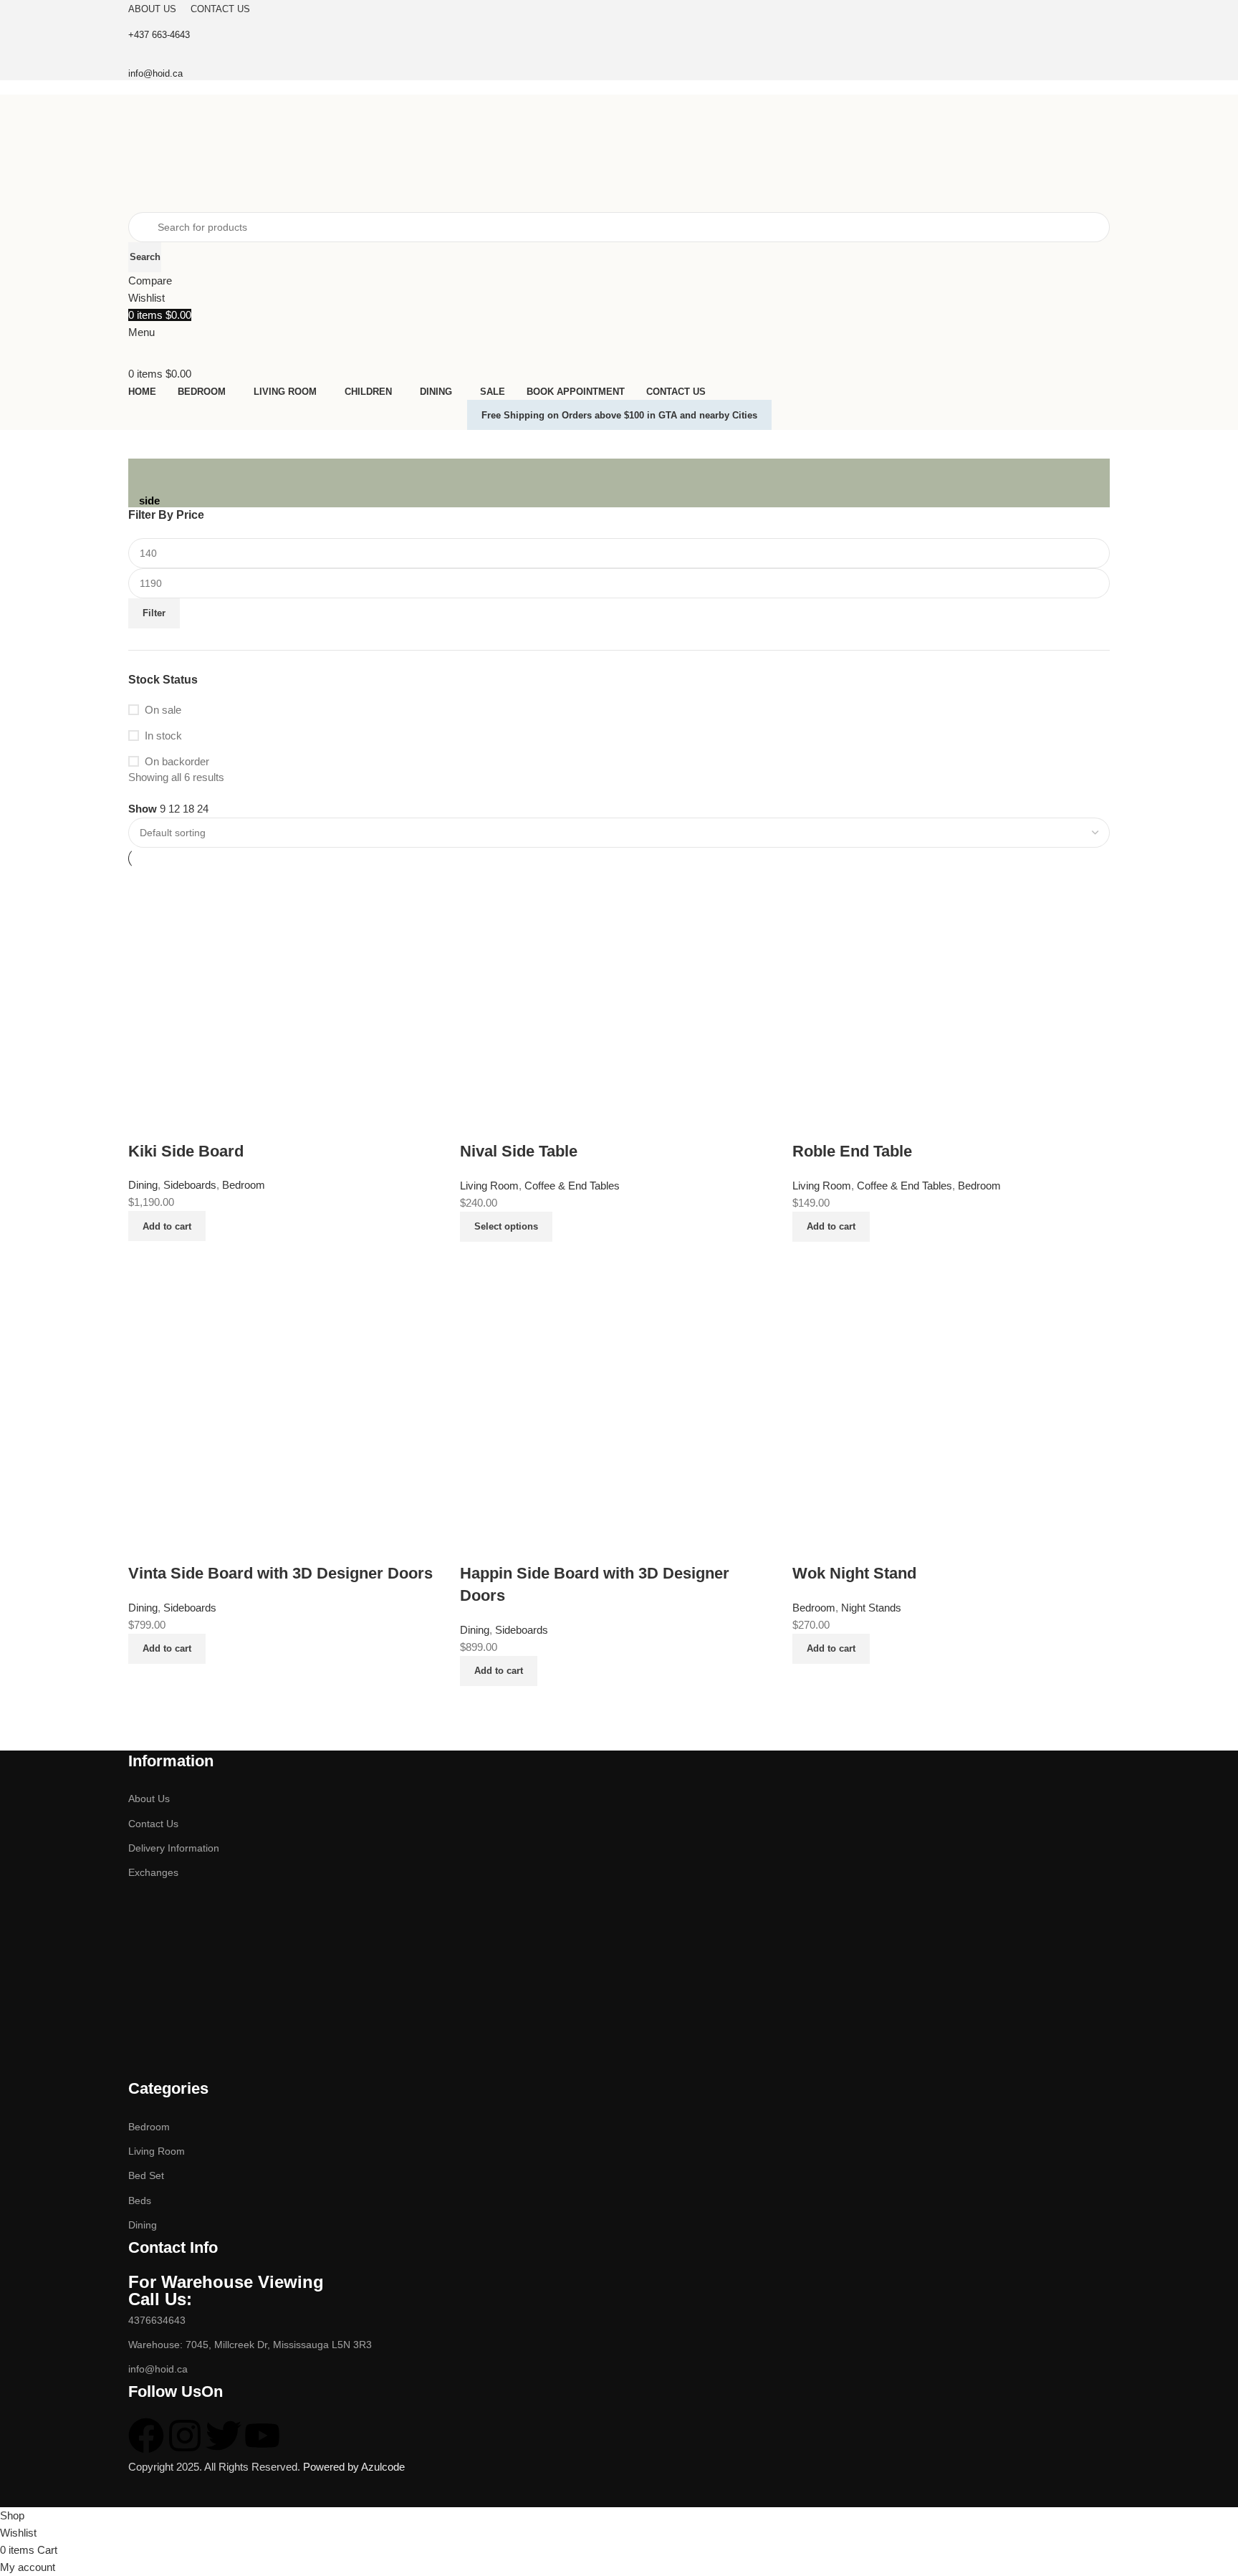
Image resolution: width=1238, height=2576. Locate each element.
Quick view (849, 1682)
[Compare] (810, 1682)
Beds (140, 2201)
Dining (143, 2225)
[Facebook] (146, 2436)
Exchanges (153, 1872)
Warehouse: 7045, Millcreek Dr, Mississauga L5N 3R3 (250, 2345)
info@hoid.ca (158, 2369)
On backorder (177, 761)
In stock (163, 736)
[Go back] (157, 477)
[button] (831, 1649)
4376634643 (157, 2320)
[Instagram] (185, 2436)
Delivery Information (174, 1848)
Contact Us (153, 1824)
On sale (163, 710)
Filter (154, 613)
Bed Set (146, 2175)
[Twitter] (224, 2436)
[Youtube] (262, 2436)
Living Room (157, 2151)
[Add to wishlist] (810, 1545)
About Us (149, 1799)
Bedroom (149, 2127)
